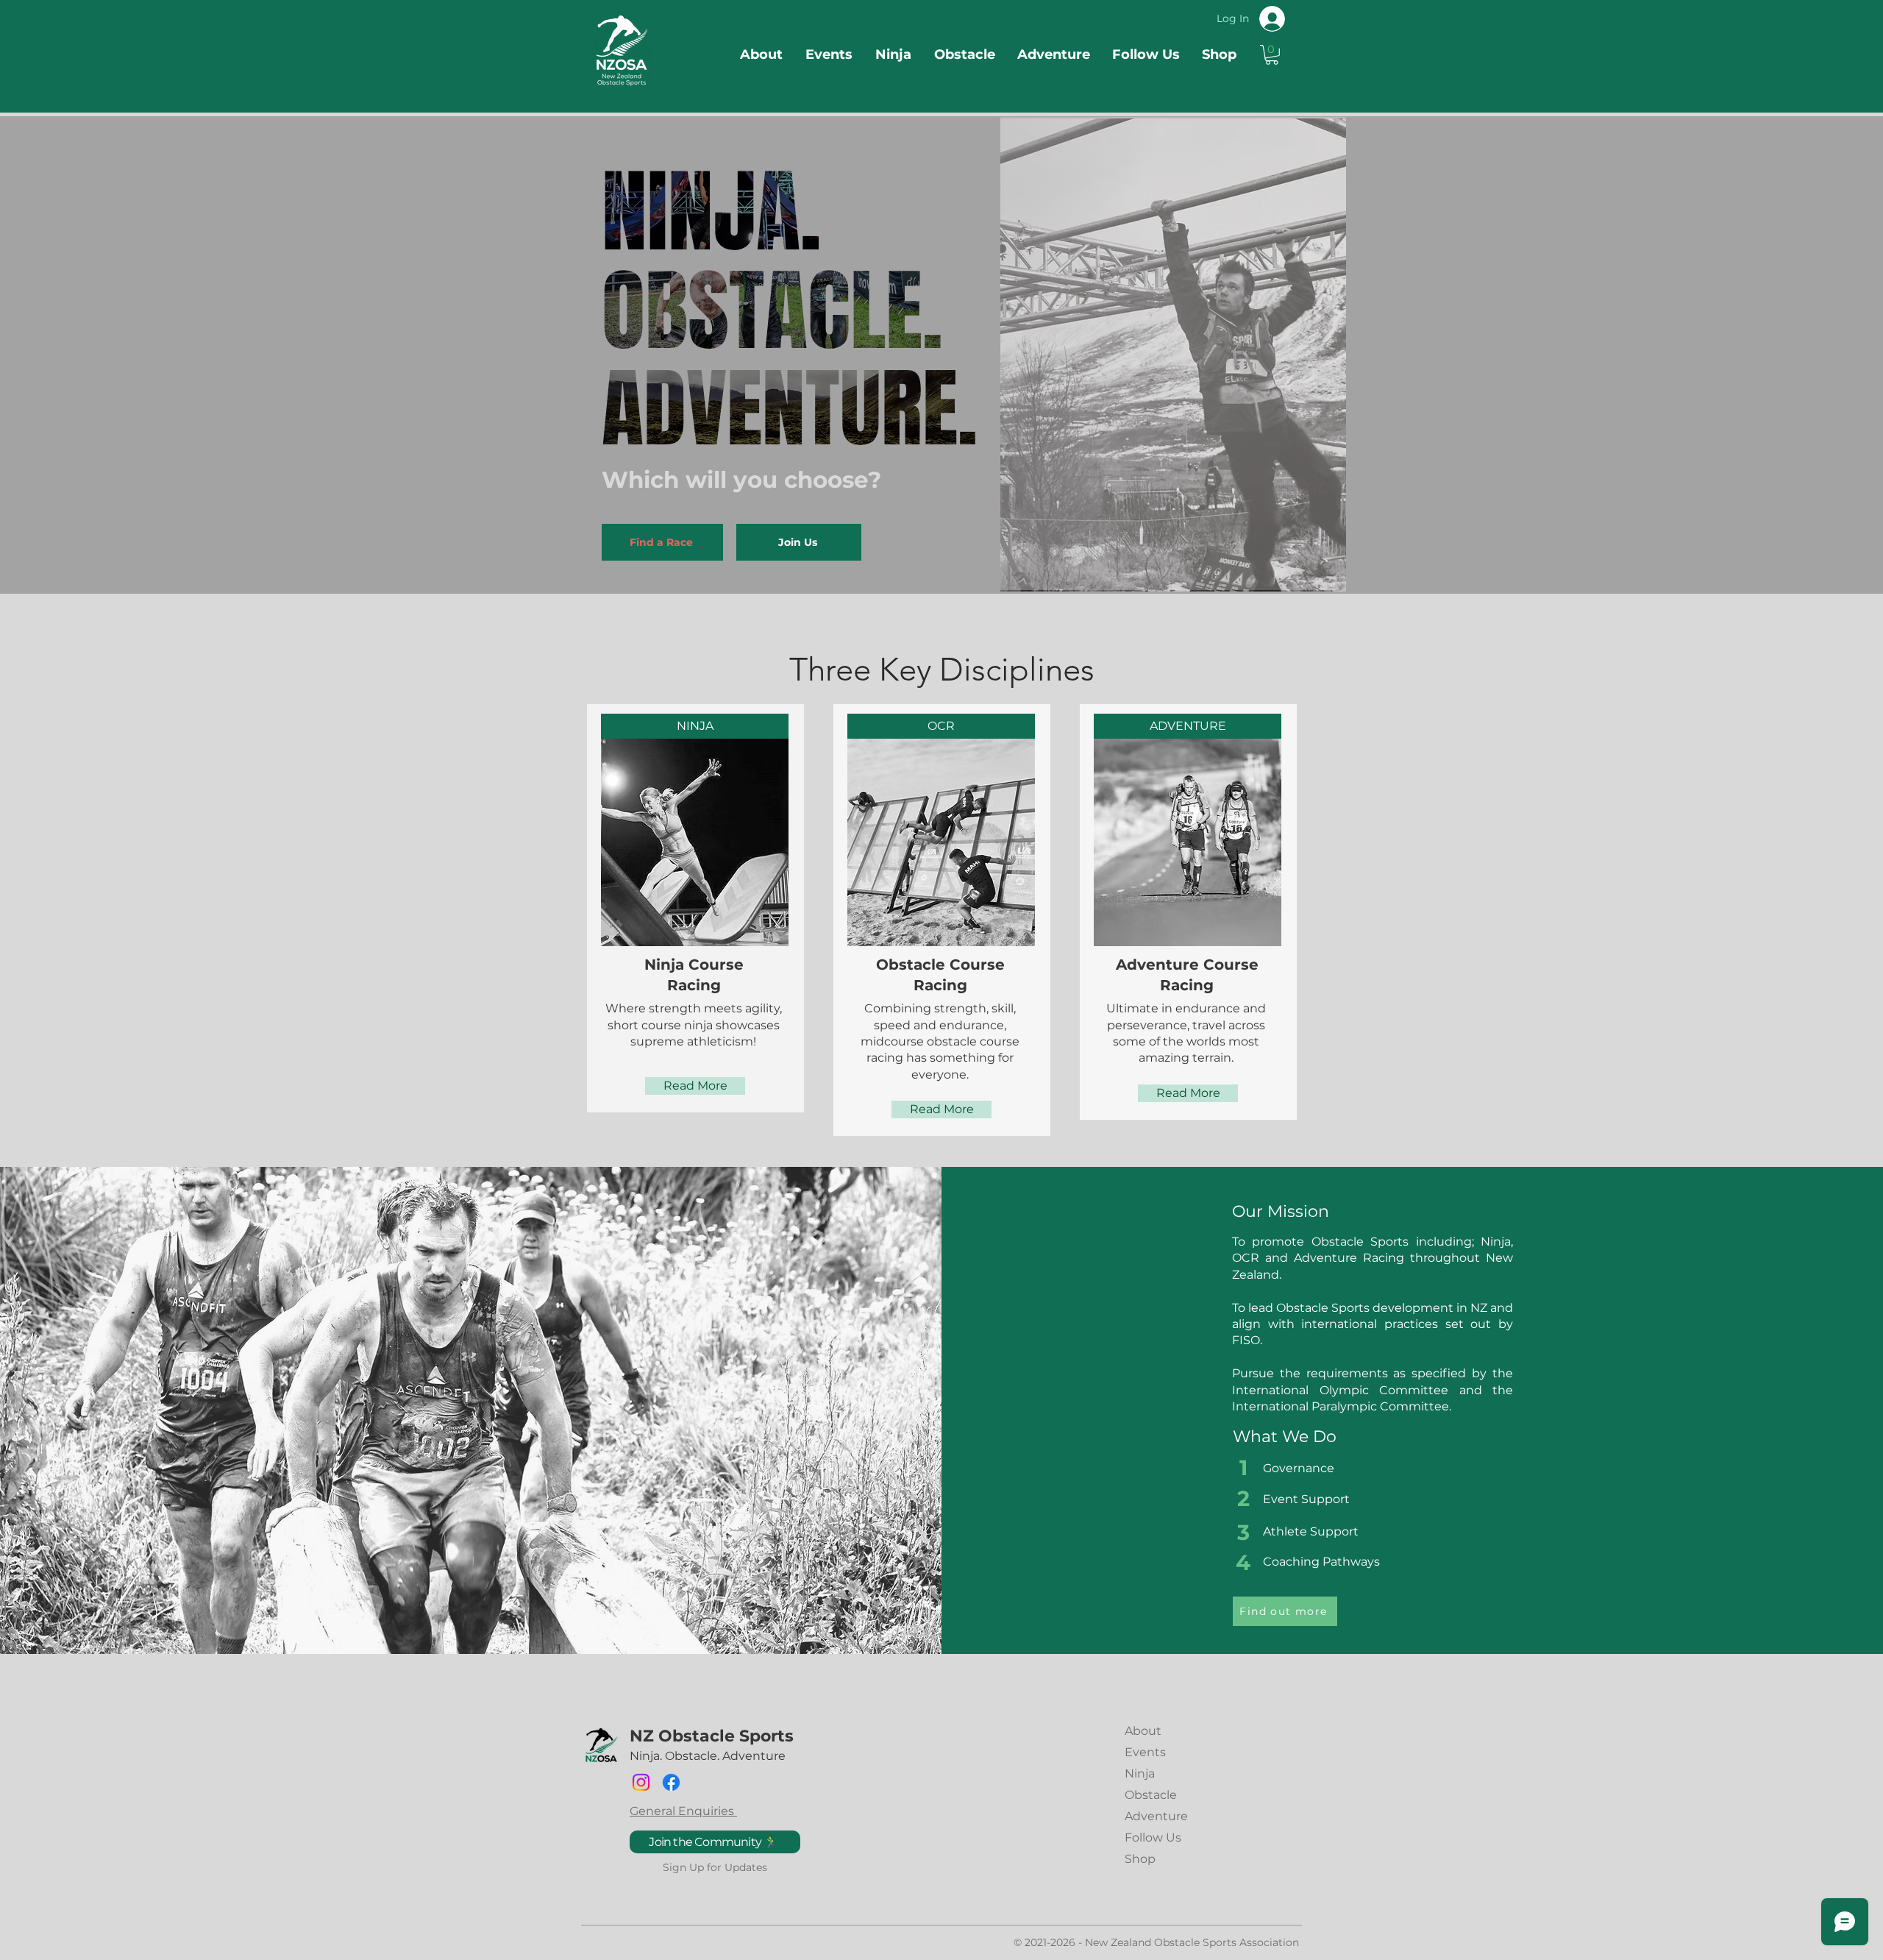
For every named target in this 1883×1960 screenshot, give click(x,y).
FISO (1246, 1340)
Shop (1140, 1859)
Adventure (1156, 1816)
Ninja (1140, 1773)
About (1143, 1731)
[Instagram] (641, 1782)
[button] (1272, 55)
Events (1145, 1752)
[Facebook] (671, 1782)
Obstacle (1151, 1795)
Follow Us (1153, 1837)
